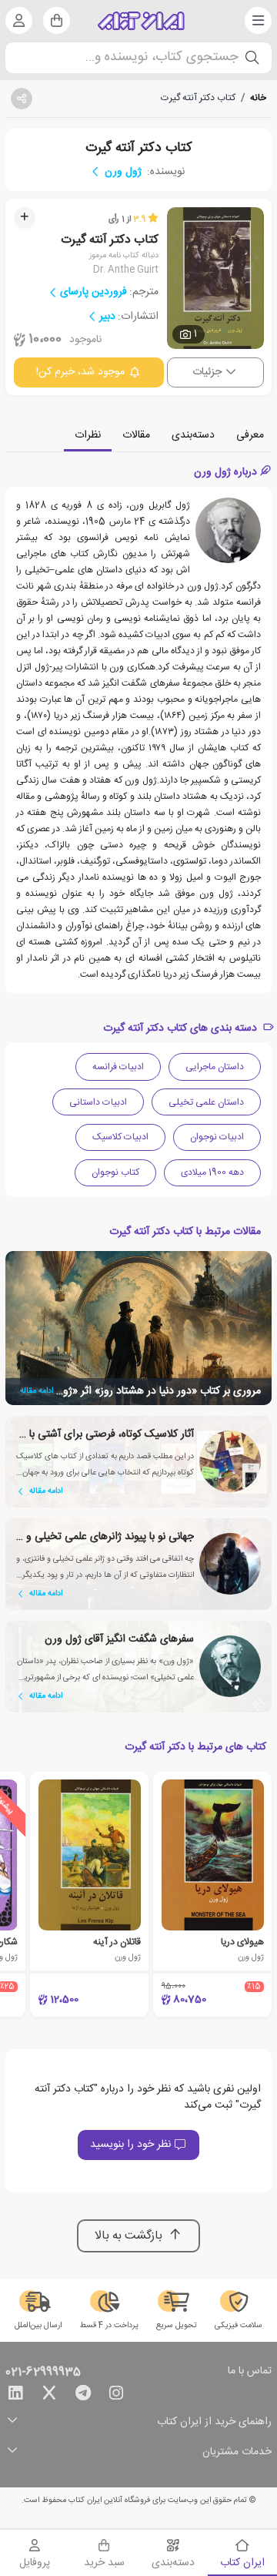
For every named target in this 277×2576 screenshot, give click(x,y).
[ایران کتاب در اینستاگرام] (116, 2396)
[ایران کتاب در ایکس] (49, 2396)
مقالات (136, 435)
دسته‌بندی (193, 435)
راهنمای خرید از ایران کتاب (214, 2422)
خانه (258, 98)
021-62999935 (43, 2373)
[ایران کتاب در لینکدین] (15, 2396)
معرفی (250, 435)
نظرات (88, 435)
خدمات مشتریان (237, 2452)
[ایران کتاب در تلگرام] (83, 2396)
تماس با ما (250, 2372)
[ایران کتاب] (141, 21)
